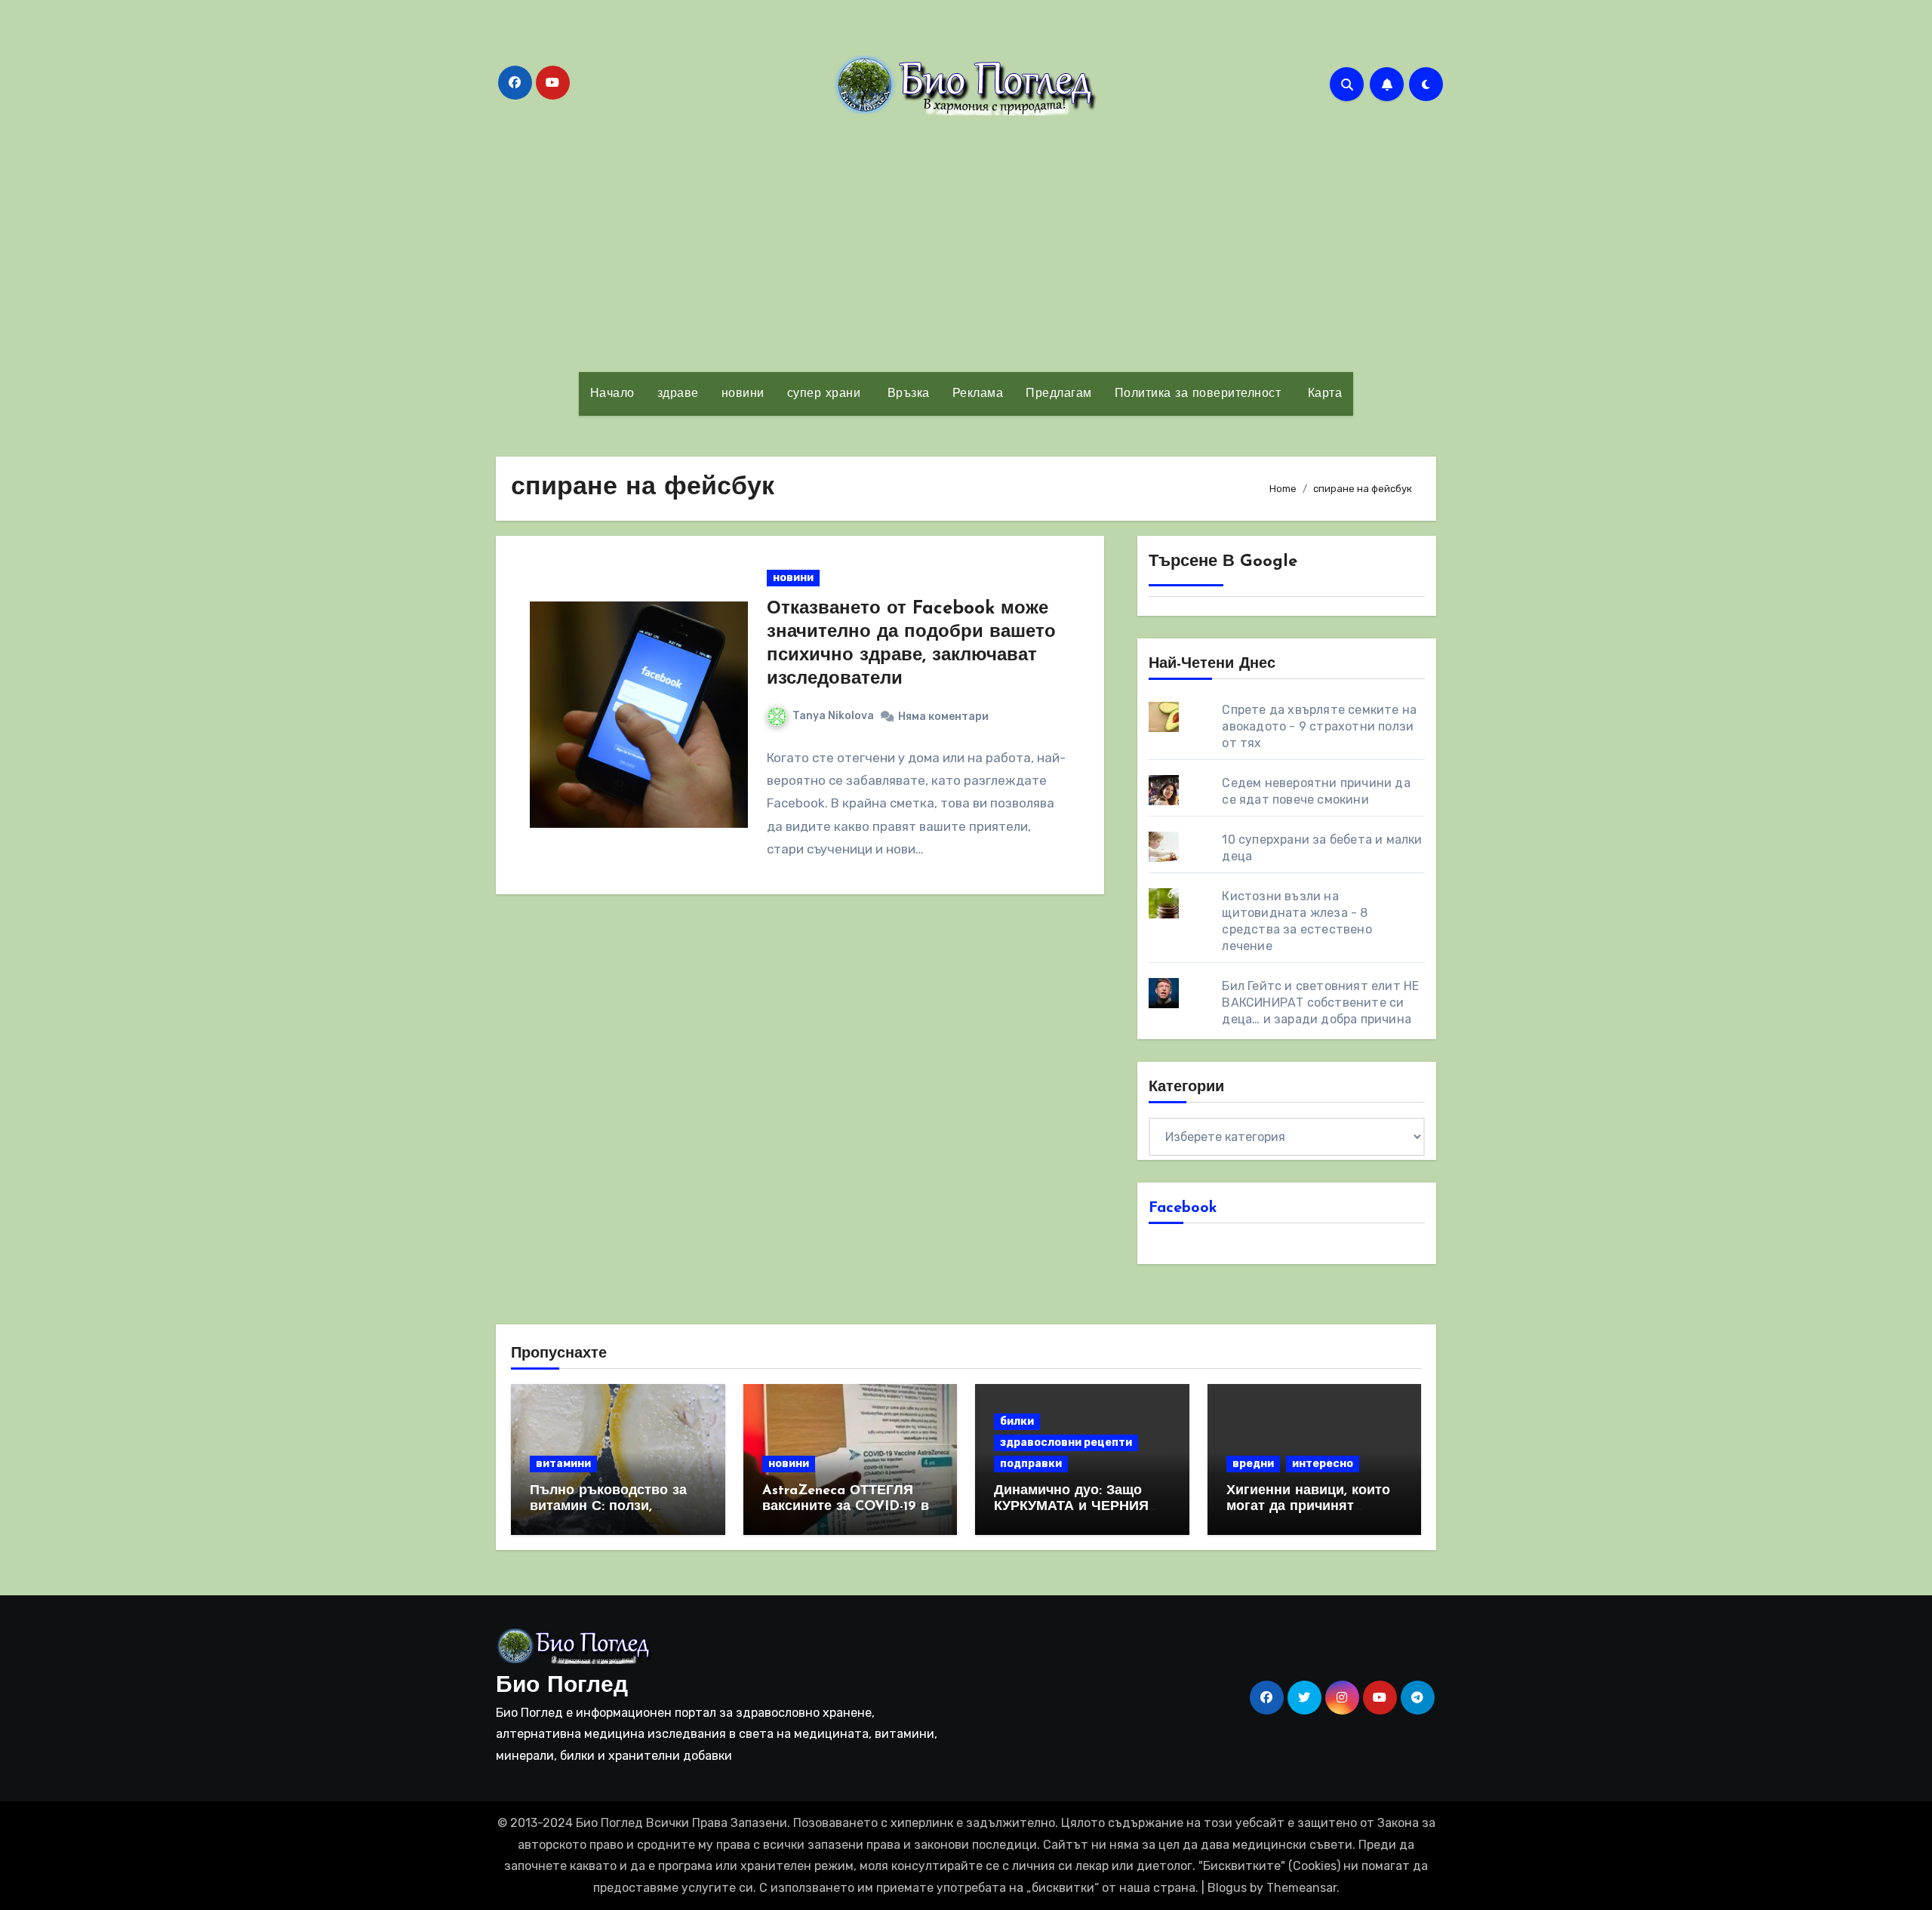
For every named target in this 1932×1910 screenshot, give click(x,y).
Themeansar (1301, 1888)
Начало (612, 394)
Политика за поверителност (1198, 394)
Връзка (906, 394)
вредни (1253, 1464)
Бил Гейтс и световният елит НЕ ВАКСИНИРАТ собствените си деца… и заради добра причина (1320, 1003)
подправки (1031, 1464)
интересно (1323, 1464)
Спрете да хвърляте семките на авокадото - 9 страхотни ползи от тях (1319, 726)
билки (1017, 1421)
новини (743, 394)
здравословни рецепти (1066, 1442)
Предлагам (1059, 394)
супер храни (824, 394)
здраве (678, 394)
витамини (563, 1464)
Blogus (1227, 1888)
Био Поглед (562, 1686)
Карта (1323, 394)
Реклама (978, 394)
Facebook (1183, 1208)
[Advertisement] (966, 244)
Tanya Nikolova (833, 716)
